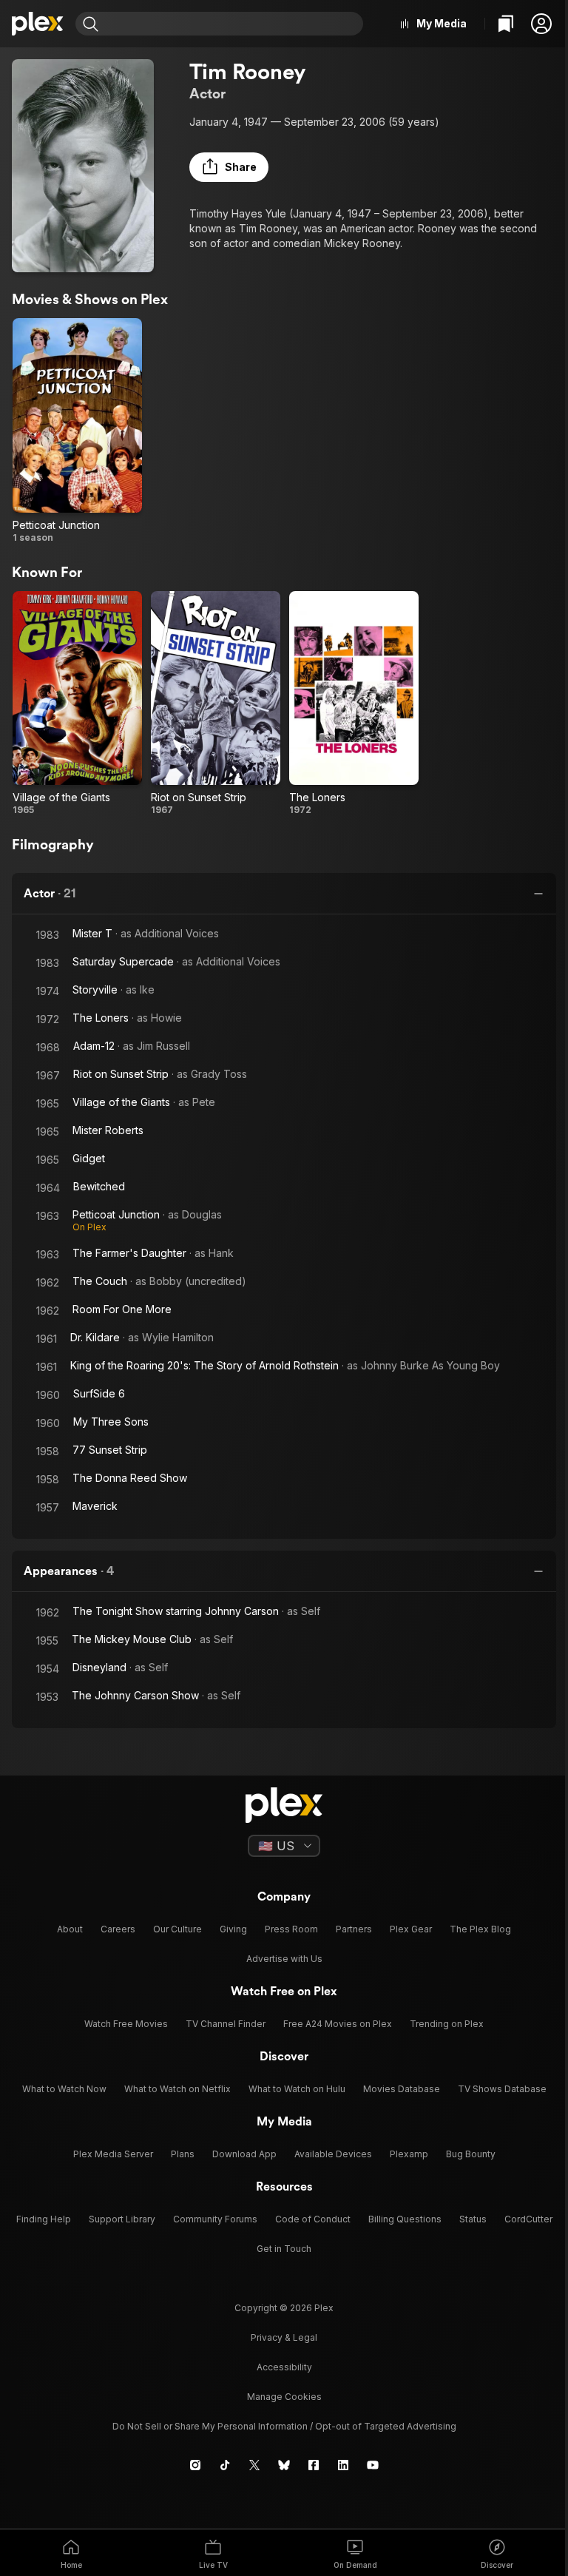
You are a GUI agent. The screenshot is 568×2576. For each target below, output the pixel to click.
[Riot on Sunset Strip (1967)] (216, 704)
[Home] (38, 24)
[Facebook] (314, 2465)
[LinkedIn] (343, 2465)
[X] (254, 2465)
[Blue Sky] (284, 2465)
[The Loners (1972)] (354, 704)
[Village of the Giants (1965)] (77, 704)
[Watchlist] (506, 24)
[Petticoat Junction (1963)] (77, 431)
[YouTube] (373, 2465)
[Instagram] (195, 2465)
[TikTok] (225, 2465)
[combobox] (233, 24)
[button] (541, 24)
